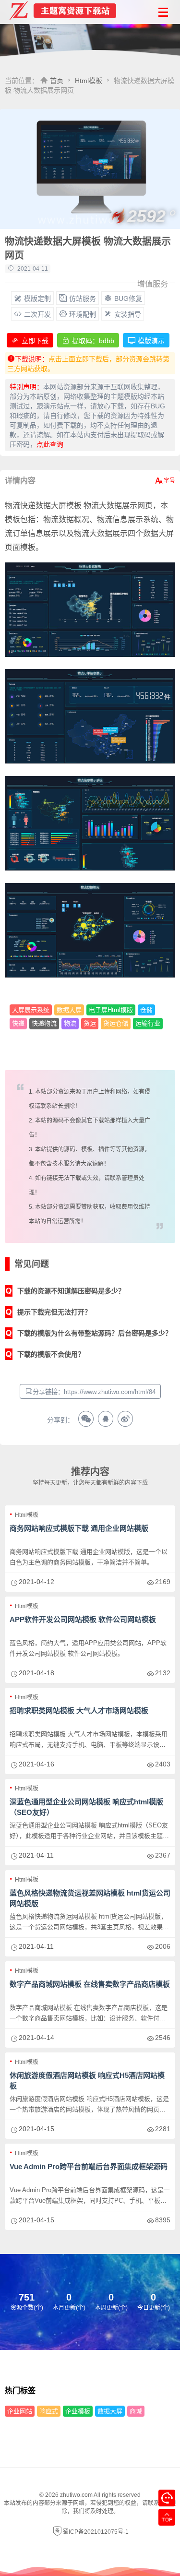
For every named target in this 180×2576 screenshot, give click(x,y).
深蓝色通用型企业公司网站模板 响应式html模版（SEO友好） (86, 1807)
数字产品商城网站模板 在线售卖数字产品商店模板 (90, 1984)
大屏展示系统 (31, 1010)
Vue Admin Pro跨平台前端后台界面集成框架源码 (89, 2166)
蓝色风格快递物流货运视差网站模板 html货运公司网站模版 (90, 1898)
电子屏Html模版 (111, 1010)
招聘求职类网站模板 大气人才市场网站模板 (79, 1711)
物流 (70, 1023)
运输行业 (148, 1023)
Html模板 (89, 81)
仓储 (146, 1010)
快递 (18, 1023)
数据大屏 (69, 1010)
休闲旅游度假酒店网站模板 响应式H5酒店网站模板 (87, 2081)
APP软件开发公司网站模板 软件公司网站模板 (83, 1619)
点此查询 (50, 444)
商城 (136, 2411)
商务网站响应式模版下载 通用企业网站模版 (79, 1528)
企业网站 (20, 2411)
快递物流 (44, 1023)
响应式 (49, 2411)
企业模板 (78, 2411)
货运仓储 (116, 1023)
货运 (90, 1023)
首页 (57, 81)
